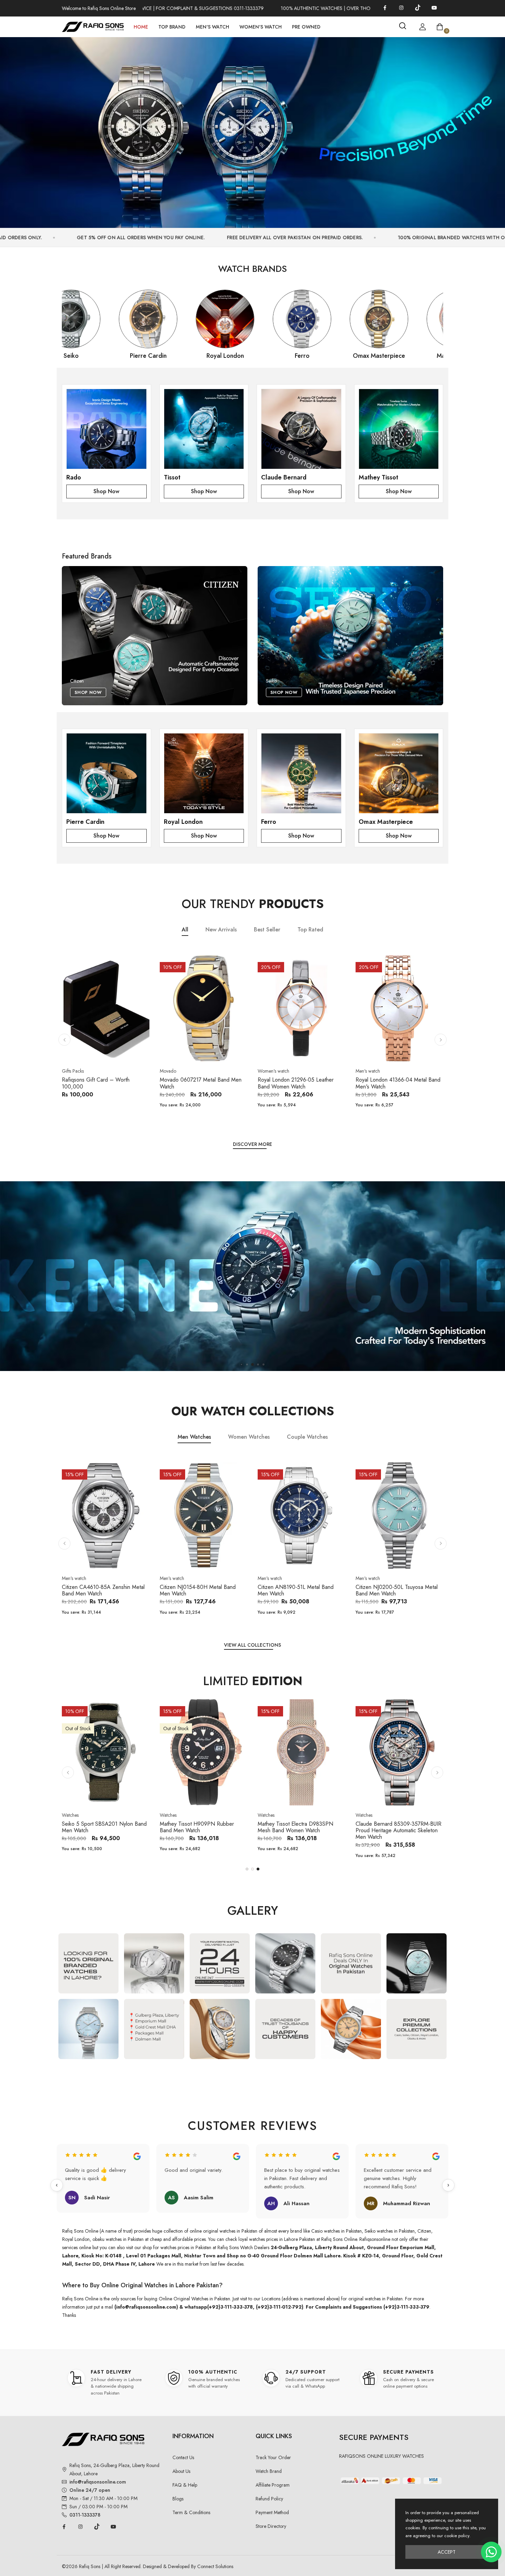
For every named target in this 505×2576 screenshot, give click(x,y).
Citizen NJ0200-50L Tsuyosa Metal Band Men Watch (299, 1590)
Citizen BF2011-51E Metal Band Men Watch (398, 1590)
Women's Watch (261, 27)
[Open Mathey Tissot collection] (399, 429)
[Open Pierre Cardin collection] (106, 774)
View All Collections (252, 1645)
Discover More (252, 1145)
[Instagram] (401, 8)
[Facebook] (385, 8)
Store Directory (271, 2526)
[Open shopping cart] (440, 27)
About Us (181, 2471)
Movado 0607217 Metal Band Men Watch (103, 1083)
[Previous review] (57, 2185)
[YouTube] (434, 8)
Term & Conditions (191, 2512)
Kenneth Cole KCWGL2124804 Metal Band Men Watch (99, 1827)
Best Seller (267, 930)
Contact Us (183, 2457)
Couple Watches (307, 1437)
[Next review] (448, 2185)
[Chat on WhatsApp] (491, 2552)
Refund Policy (269, 2499)
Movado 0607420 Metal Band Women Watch (391, 1083)
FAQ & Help (185, 2485)
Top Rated (310, 930)
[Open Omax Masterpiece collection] (399, 774)
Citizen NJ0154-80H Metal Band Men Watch (100, 1590)
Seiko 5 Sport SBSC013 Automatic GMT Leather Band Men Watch (396, 1827)
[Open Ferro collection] (301, 774)
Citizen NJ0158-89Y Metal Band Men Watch (203, 1827)
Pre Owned (306, 27)
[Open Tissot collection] (204, 429)
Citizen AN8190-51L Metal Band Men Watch (198, 1590)
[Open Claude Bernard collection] (301, 429)
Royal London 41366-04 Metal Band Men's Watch (300, 1083)
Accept (447, 2552)
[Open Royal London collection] (204, 774)
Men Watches (194, 1437)
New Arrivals (221, 930)
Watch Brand (269, 2471)
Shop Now (106, 491)
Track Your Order (273, 2457)
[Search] (403, 26)
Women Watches (249, 1437)
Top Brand (172, 27)
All (185, 930)
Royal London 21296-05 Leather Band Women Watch (198, 1083)
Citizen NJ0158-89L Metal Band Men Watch (301, 1827)
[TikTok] (418, 8)
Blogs (178, 2499)
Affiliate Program (273, 2485)
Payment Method (272, 2512)
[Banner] (252, 129)
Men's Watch (212, 27)
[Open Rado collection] (106, 429)
